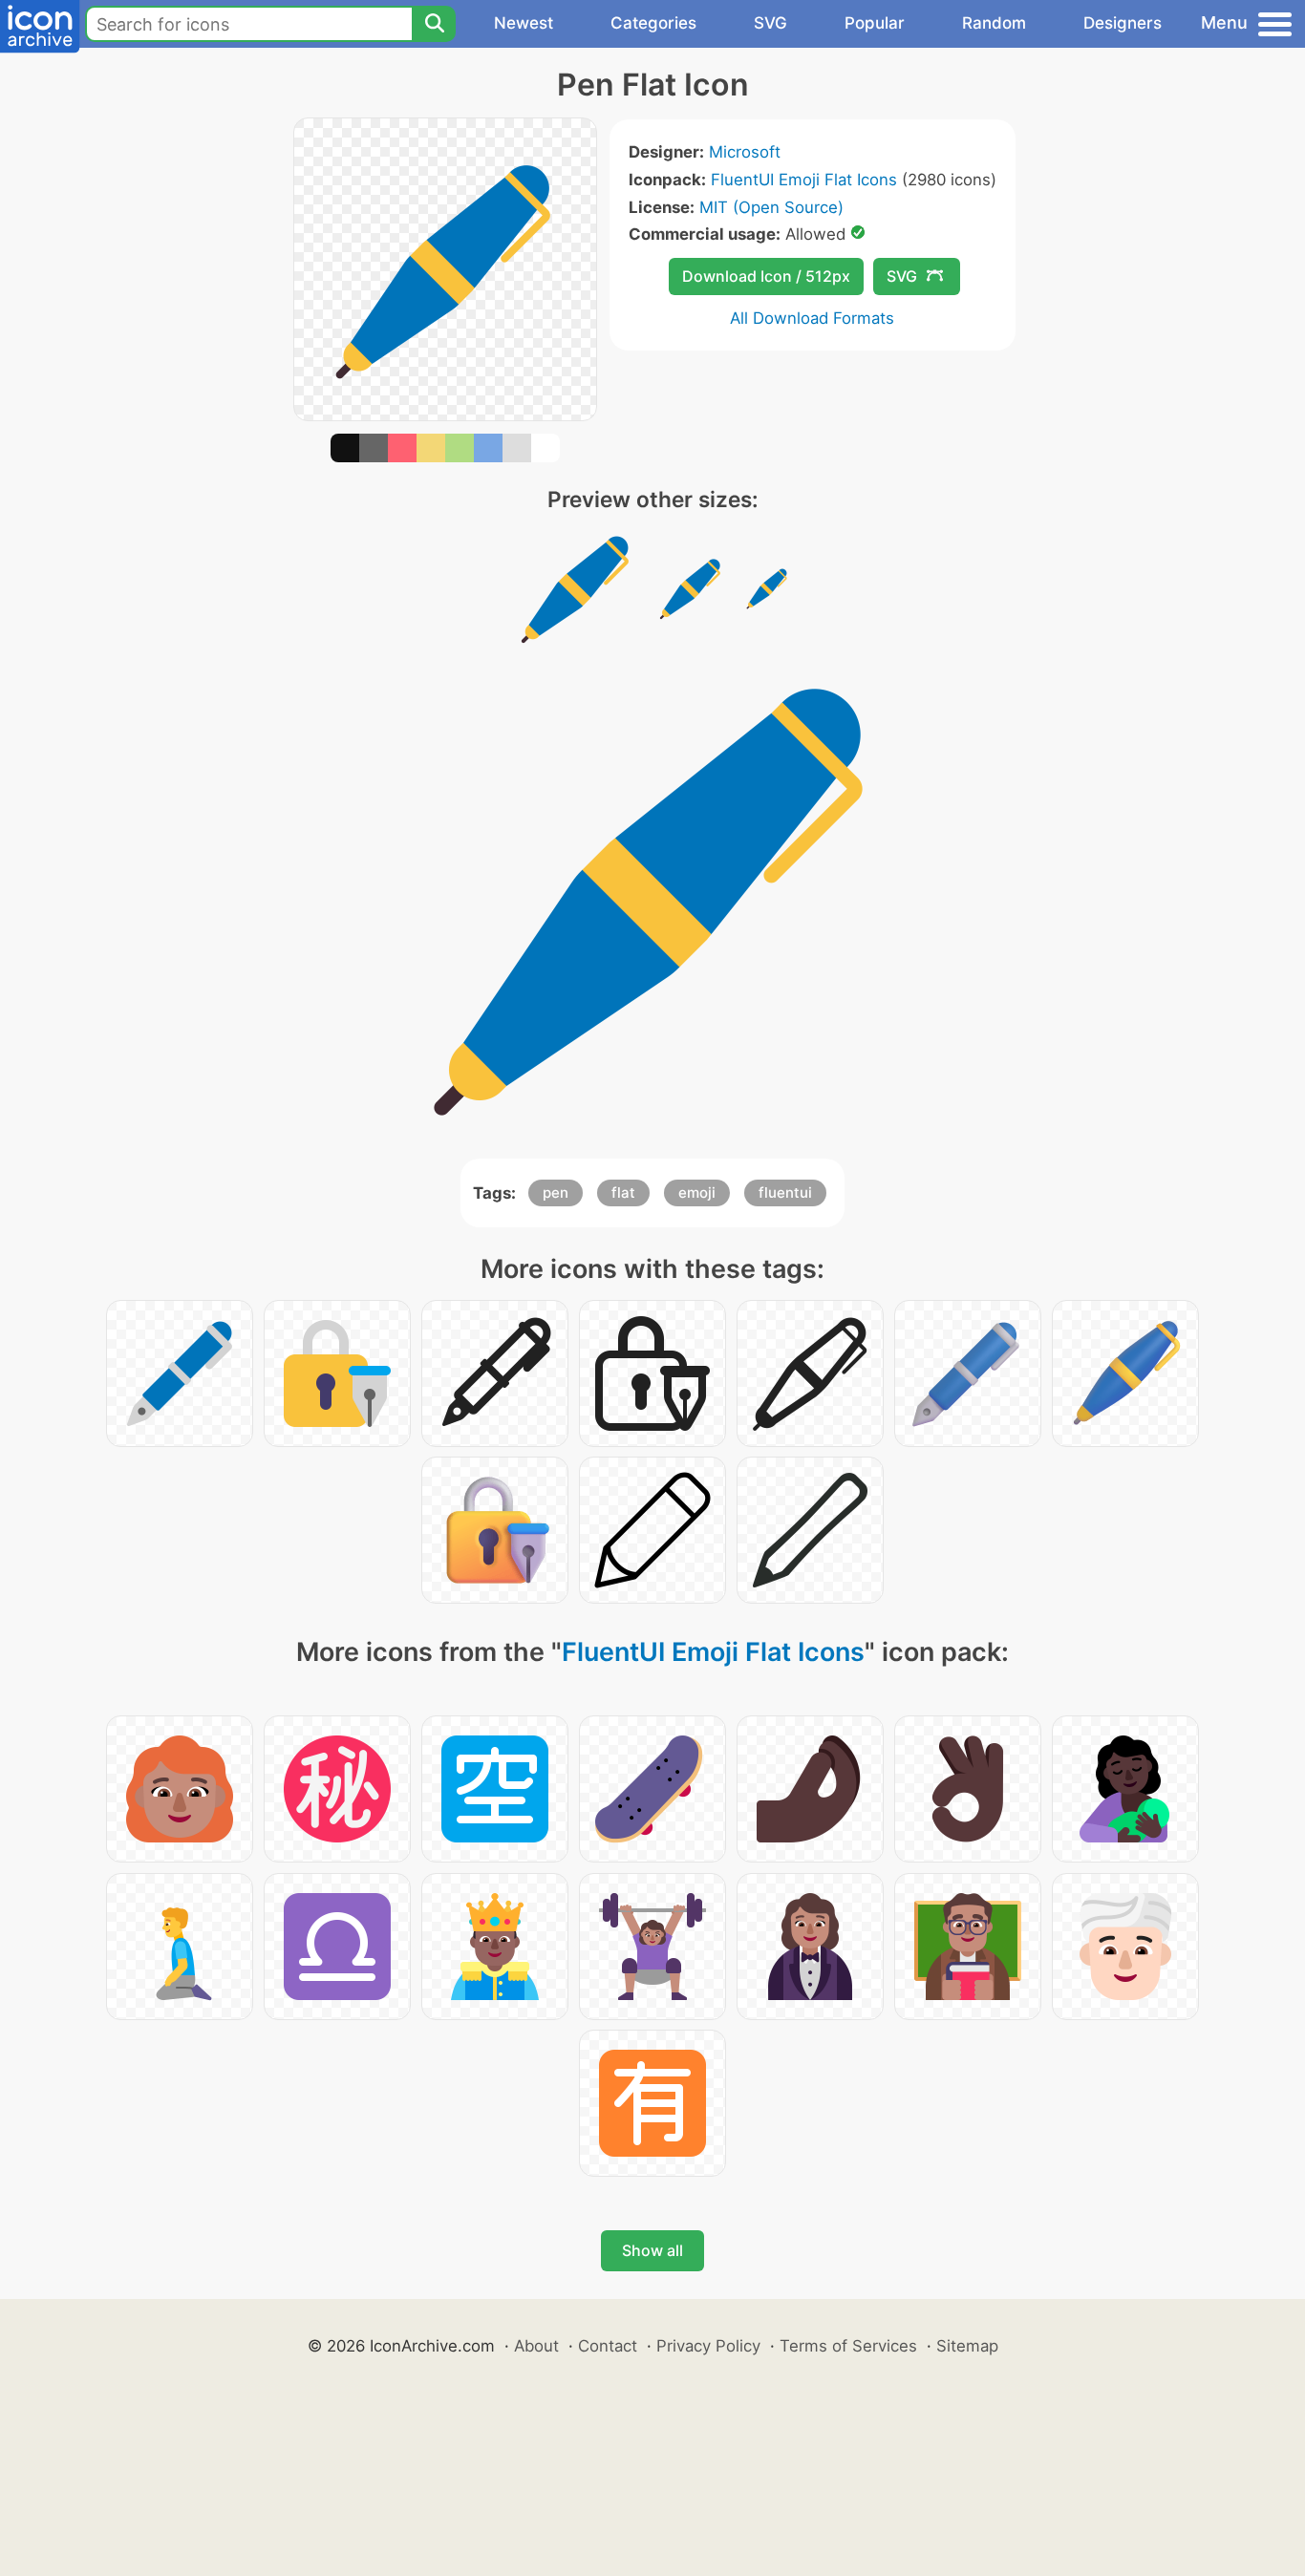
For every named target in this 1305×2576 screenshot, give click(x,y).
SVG (770, 23)
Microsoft (745, 152)
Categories (653, 23)
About (536, 2346)
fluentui (785, 1192)
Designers (1123, 23)
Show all (652, 2250)
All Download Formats (812, 318)
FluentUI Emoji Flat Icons (804, 180)
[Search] (434, 24)
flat (623, 1192)
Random (994, 23)
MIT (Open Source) (771, 207)
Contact (608, 2346)
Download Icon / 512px (766, 276)
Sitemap (967, 2346)
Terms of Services (848, 2346)
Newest (524, 23)
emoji (697, 1192)
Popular (875, 23)
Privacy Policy (708, 2346)
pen (556, 1192)
